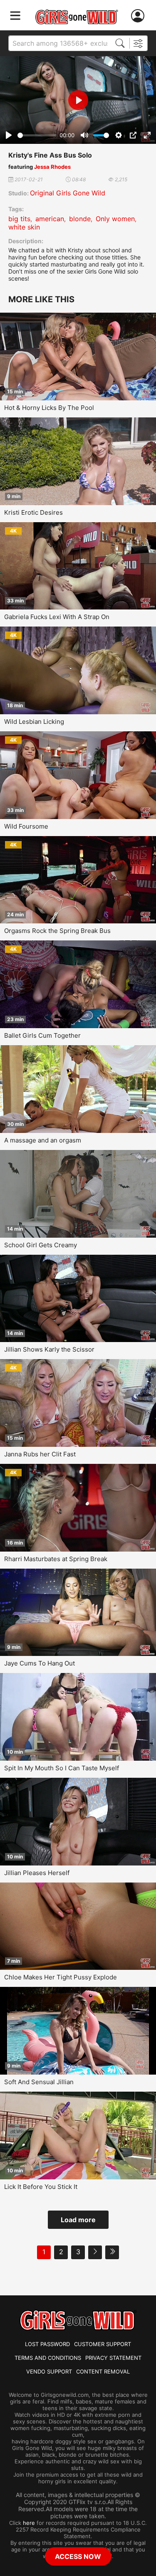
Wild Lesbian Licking (34, 722)
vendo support (49, 2371)
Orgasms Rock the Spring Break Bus (57, 931)
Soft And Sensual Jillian (39, 2082)
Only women (115, 219)
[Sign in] (139, 16)
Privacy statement (113, 2358)
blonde (80, 219)
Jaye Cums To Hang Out (40, 1663)
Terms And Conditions (48, 2358)
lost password (47, 2344)
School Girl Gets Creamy (41, 1245)
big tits (19, 219)
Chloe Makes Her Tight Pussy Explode (61, 1977)
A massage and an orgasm (43, 1140)
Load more (78, 2220)
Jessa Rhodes (52, 167)
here (29, 2523)
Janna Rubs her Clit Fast (40, 1454)
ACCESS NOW (78, 2556)
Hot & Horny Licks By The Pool (49, 408)
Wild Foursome (26, 826)
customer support (103, 2344)
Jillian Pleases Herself (37, 1873)
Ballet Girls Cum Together (42, 1035)
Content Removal (103, 2371)
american (50, 219)
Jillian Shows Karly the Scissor (49, 1349)
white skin (24, 227)
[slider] (37, 135)
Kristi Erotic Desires (33, 512)
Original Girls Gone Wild (68, 193)
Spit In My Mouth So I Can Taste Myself (62, 1768)
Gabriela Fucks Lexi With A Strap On (57, 617)
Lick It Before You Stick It (41, 2187)
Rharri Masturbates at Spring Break (56, 1559)
